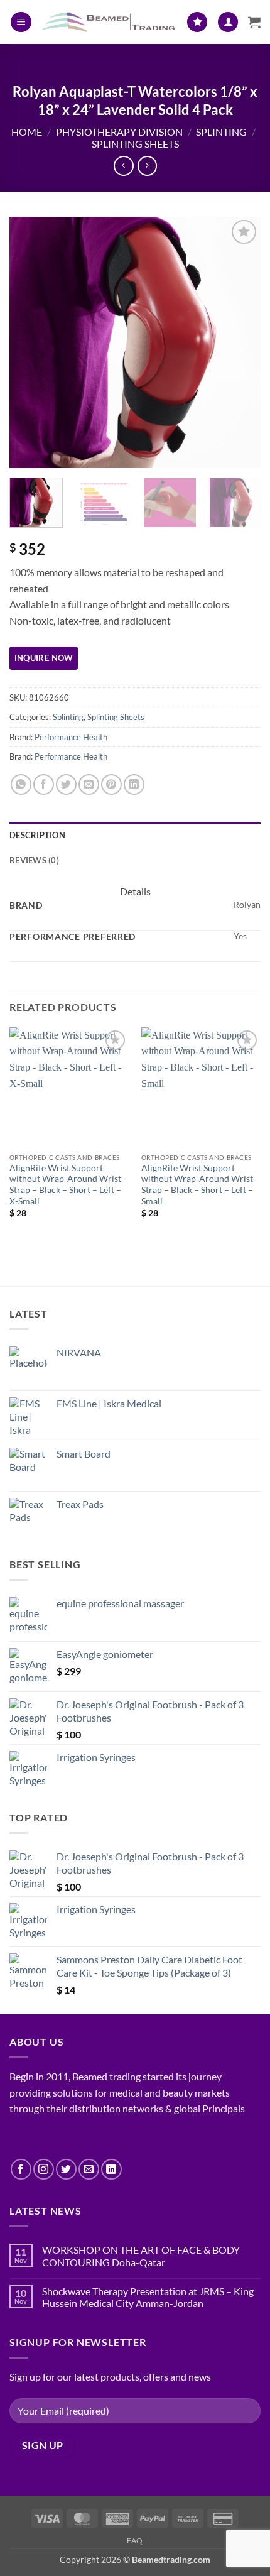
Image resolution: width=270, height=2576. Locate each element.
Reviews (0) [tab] (34, 860)
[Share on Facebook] (44, 784)
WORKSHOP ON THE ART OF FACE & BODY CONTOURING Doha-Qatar (141, 2256)
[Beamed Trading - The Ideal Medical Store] (109, 22)
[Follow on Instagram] (44, 2169)
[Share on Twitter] (66, 784)
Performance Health (71, 737)
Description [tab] (37, 835)
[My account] (228, 22)
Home (27, 132)
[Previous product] (147, 166)
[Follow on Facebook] (21, 2169)
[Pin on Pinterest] (111, 784)
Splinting (221, 132)
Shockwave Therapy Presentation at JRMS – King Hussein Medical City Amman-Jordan (148, 2297)
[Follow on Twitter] (66, 2169)
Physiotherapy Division (119, 132)
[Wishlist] (197, 22)
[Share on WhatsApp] (21, 784)
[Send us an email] (89, 2169)
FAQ (135, 2541)
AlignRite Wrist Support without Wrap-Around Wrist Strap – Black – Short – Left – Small (197, 1185)
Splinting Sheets (135, 144)
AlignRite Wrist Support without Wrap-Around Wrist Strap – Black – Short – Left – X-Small (65, 1185)
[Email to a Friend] (89, 784)
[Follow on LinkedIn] (111, 2169)
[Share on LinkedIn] (134, 784)
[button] (21, 22)
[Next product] (123, 166)
